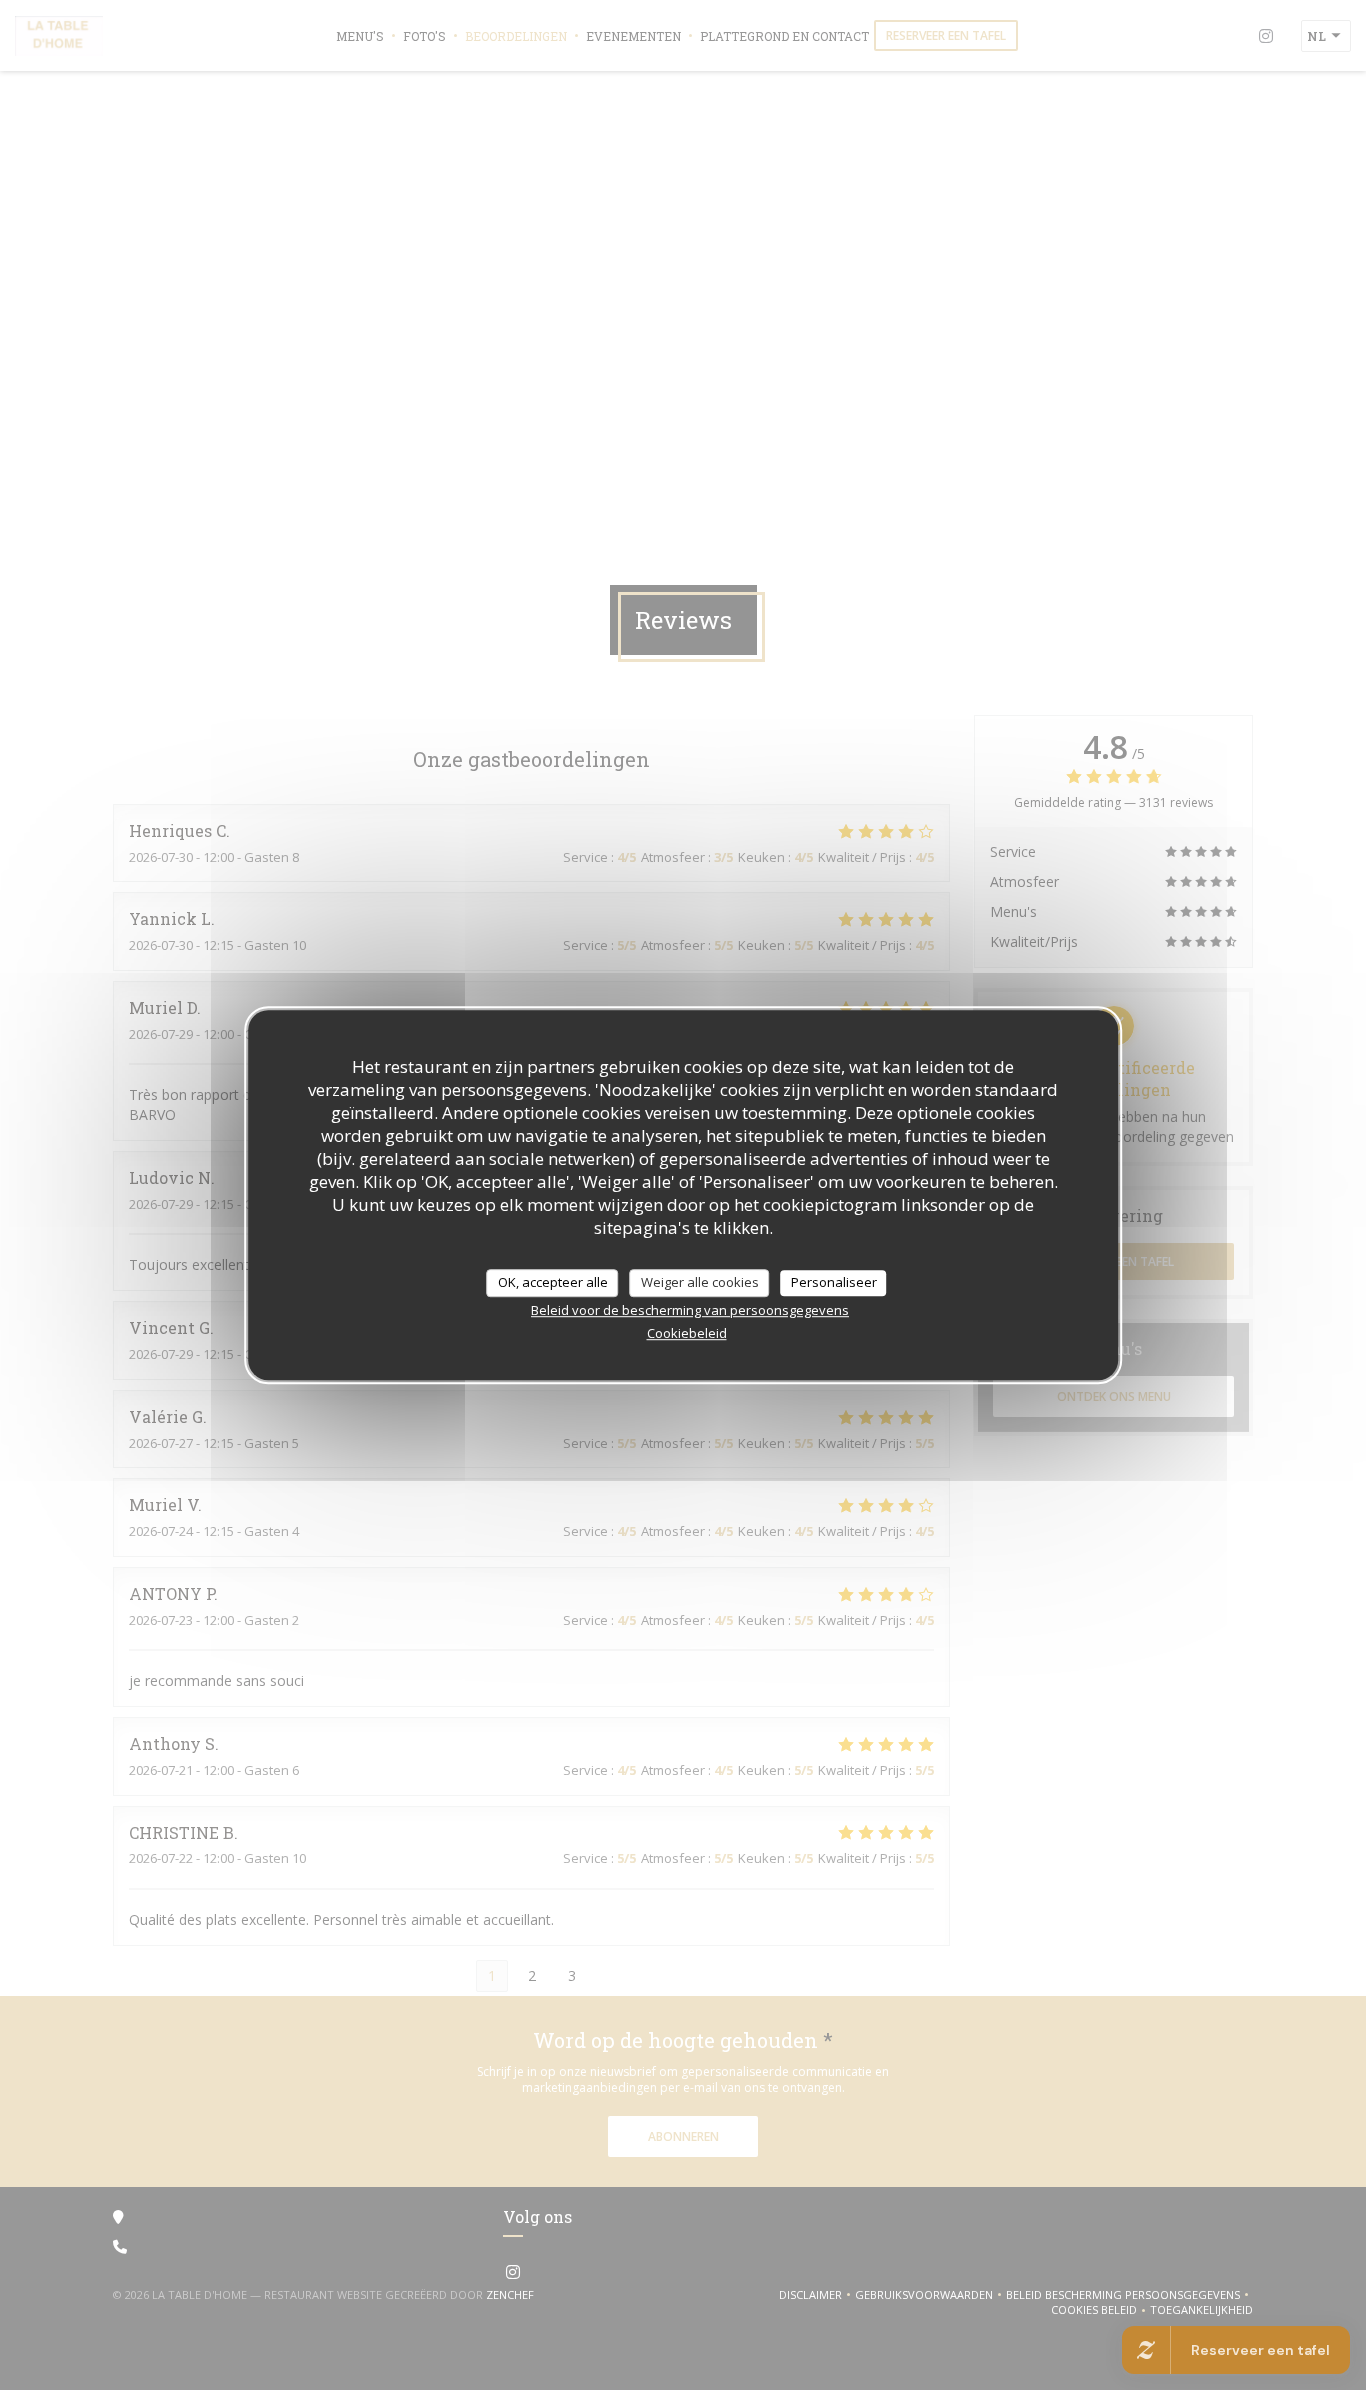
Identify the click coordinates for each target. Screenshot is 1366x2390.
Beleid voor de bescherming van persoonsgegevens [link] (690, 1310)
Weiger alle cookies (700, 1282)
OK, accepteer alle (553, 1282)
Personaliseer (834, 1282)
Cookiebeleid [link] (687, 1333)
